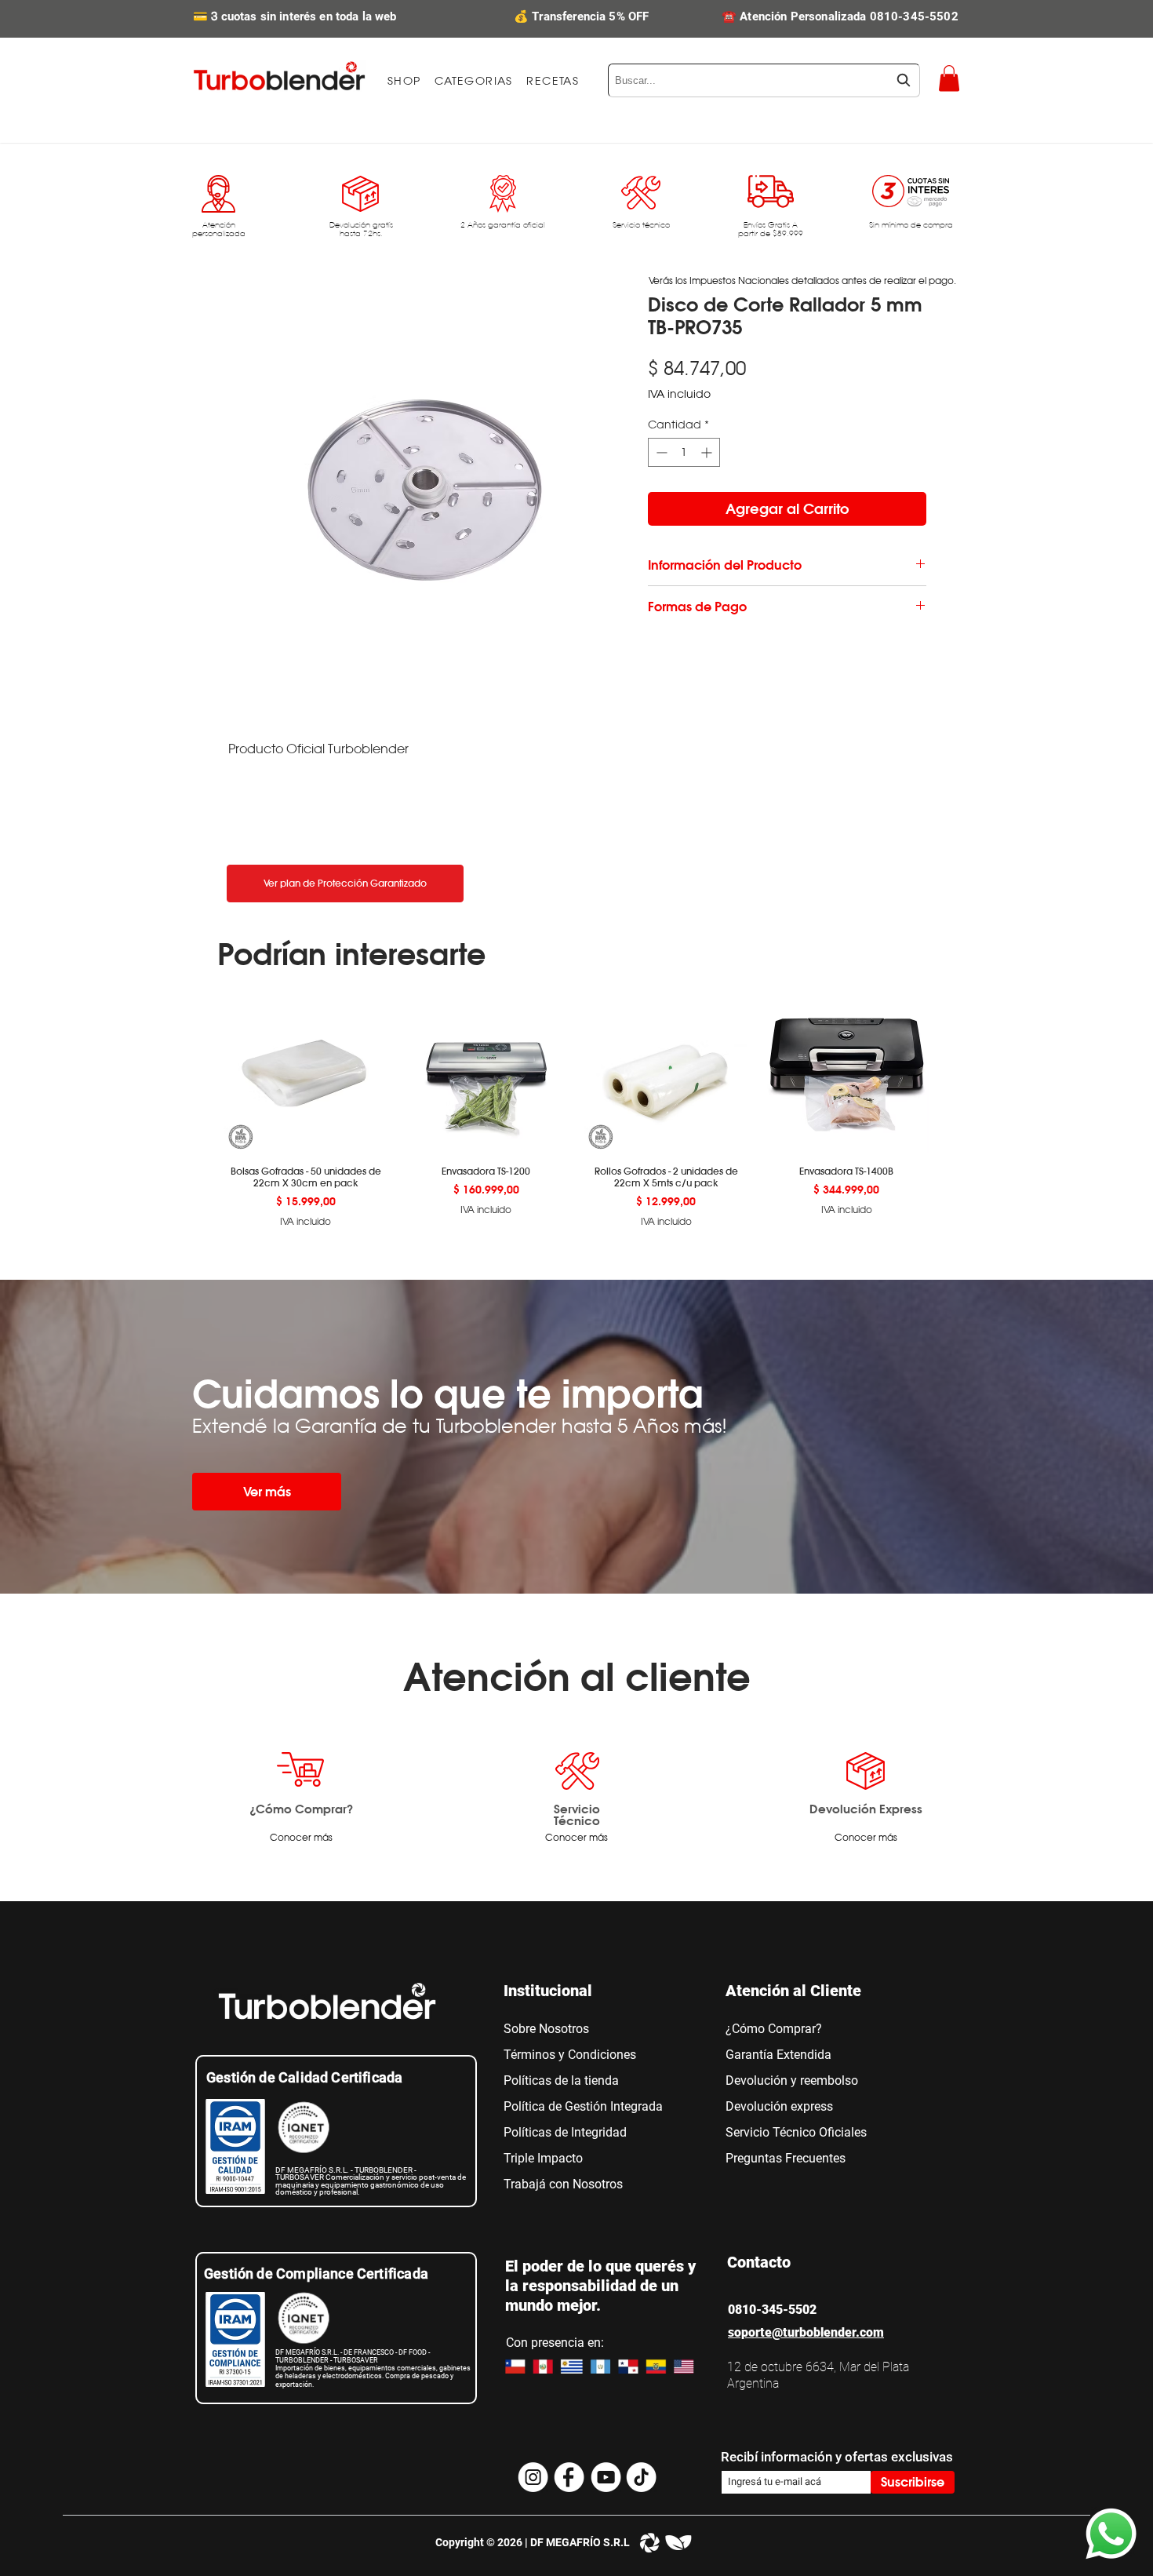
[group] (576, 1109)
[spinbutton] (684, 452)
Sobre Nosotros (546, 2029)
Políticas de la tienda (561, 2080)
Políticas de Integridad (565, 2132)
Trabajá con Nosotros (563, 2184)
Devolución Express (866, 1809)
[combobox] (764, 80)
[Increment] (708, 452)
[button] (474, 81)
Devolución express (779, 2106)
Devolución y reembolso (792, 2080)
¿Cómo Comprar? (301, 1809)
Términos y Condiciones (570, 2055)
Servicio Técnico (577, 1814)
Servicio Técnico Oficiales (796, 2132)
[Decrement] (660, 452)
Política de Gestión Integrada (583, 2106)
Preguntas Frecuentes (786, 2158)
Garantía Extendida (778, 2055)
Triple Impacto (543, 2158)
